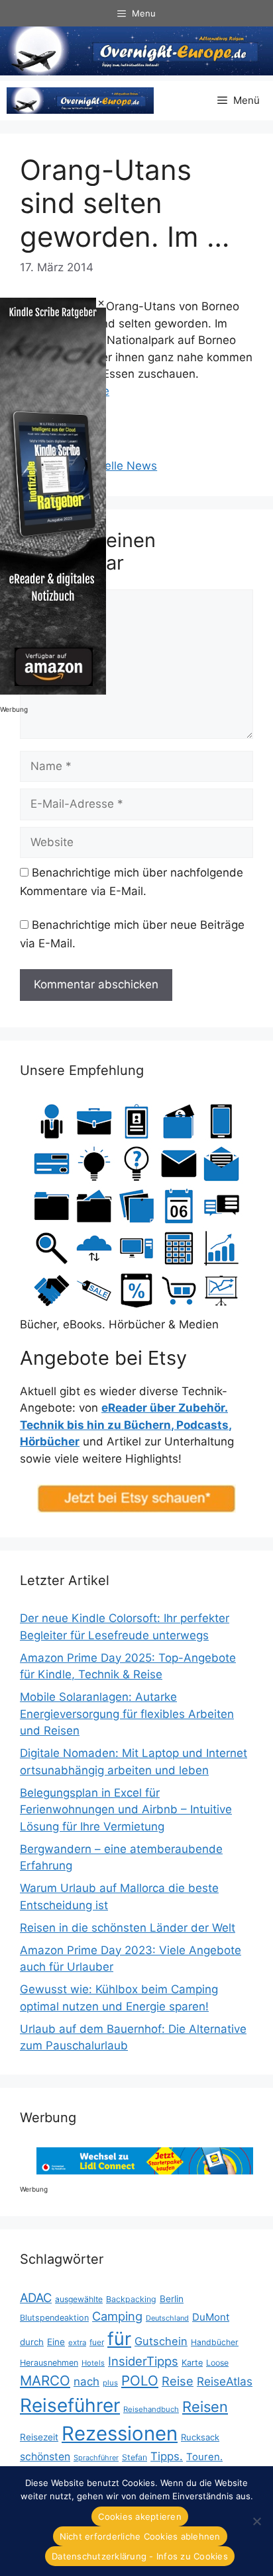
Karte (192, 2363)
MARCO (45, 2381)
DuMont (211, 2317)
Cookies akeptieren (140, 2516)
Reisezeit (39, 2437)
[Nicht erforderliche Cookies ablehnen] (256, 2521)
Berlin (172, 2299)
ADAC (36, 2297)
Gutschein (161, 2341)
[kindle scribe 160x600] (53, 691)
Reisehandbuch (151, 2409)
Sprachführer (96, 2458)
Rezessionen (120, 2433)
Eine (56, 2342)
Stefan (135, 2457)
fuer (97, 2342)
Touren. (204, 2457)
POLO (140, 2381)
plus (110, 2383)
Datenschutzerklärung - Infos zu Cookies (140, 2556)
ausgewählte (79, 2299)
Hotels (93, 2363)
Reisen (205, 2407)
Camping (117, 2316)
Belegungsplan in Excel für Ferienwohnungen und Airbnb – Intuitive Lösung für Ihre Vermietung (126, 1810)
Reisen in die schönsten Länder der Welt (128, 1928)
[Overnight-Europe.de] (80, 101)
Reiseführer (70, 2405)
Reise (178, 2381)
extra (77, 2342)
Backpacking (131, 2299)
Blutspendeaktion (54, 2318)
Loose (217, 2363)
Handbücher (215, 2342)
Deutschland (167, 2318)
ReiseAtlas (225, 2381)
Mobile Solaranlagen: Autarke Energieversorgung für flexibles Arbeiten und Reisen (127, 1714)
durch (32, 2342)
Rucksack (200, 2437)
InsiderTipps (143, 2361)
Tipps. (167, 2456)
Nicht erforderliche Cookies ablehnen (140, 2536)
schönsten (45, 2457)
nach (86, 2382)
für (119, 2339)
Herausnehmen (49, 2363)
